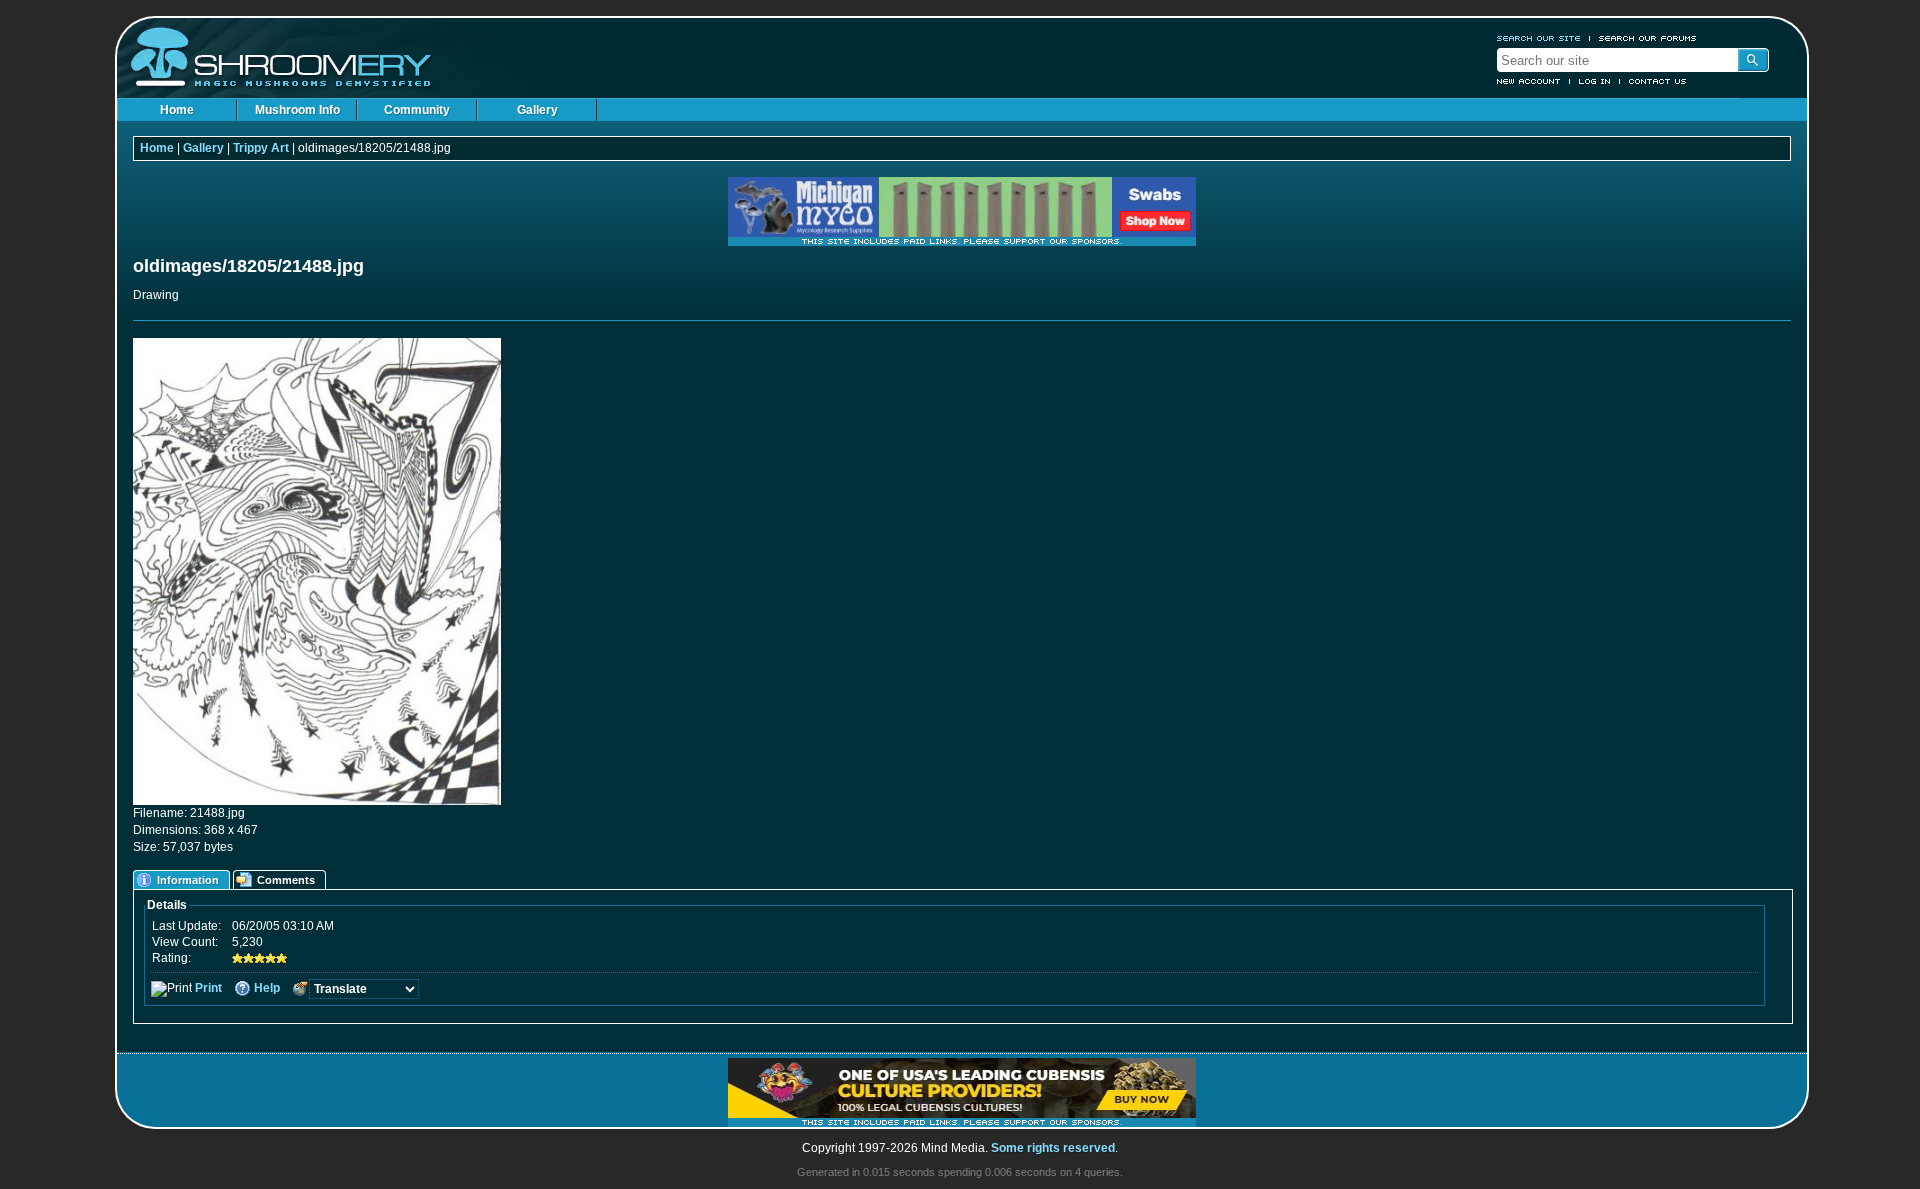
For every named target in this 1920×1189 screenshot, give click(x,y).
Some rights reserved (1053, 1148)
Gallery (537, 110)
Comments (286, 880)
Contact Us (1658, 81)
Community (417, 110)
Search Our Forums (1648, 38)
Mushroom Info (297, 110)
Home (177, 110)
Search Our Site (1539, 38)
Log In (1595, 81)
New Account (1529, 81)
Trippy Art (261, 148)
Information (188, 880)
